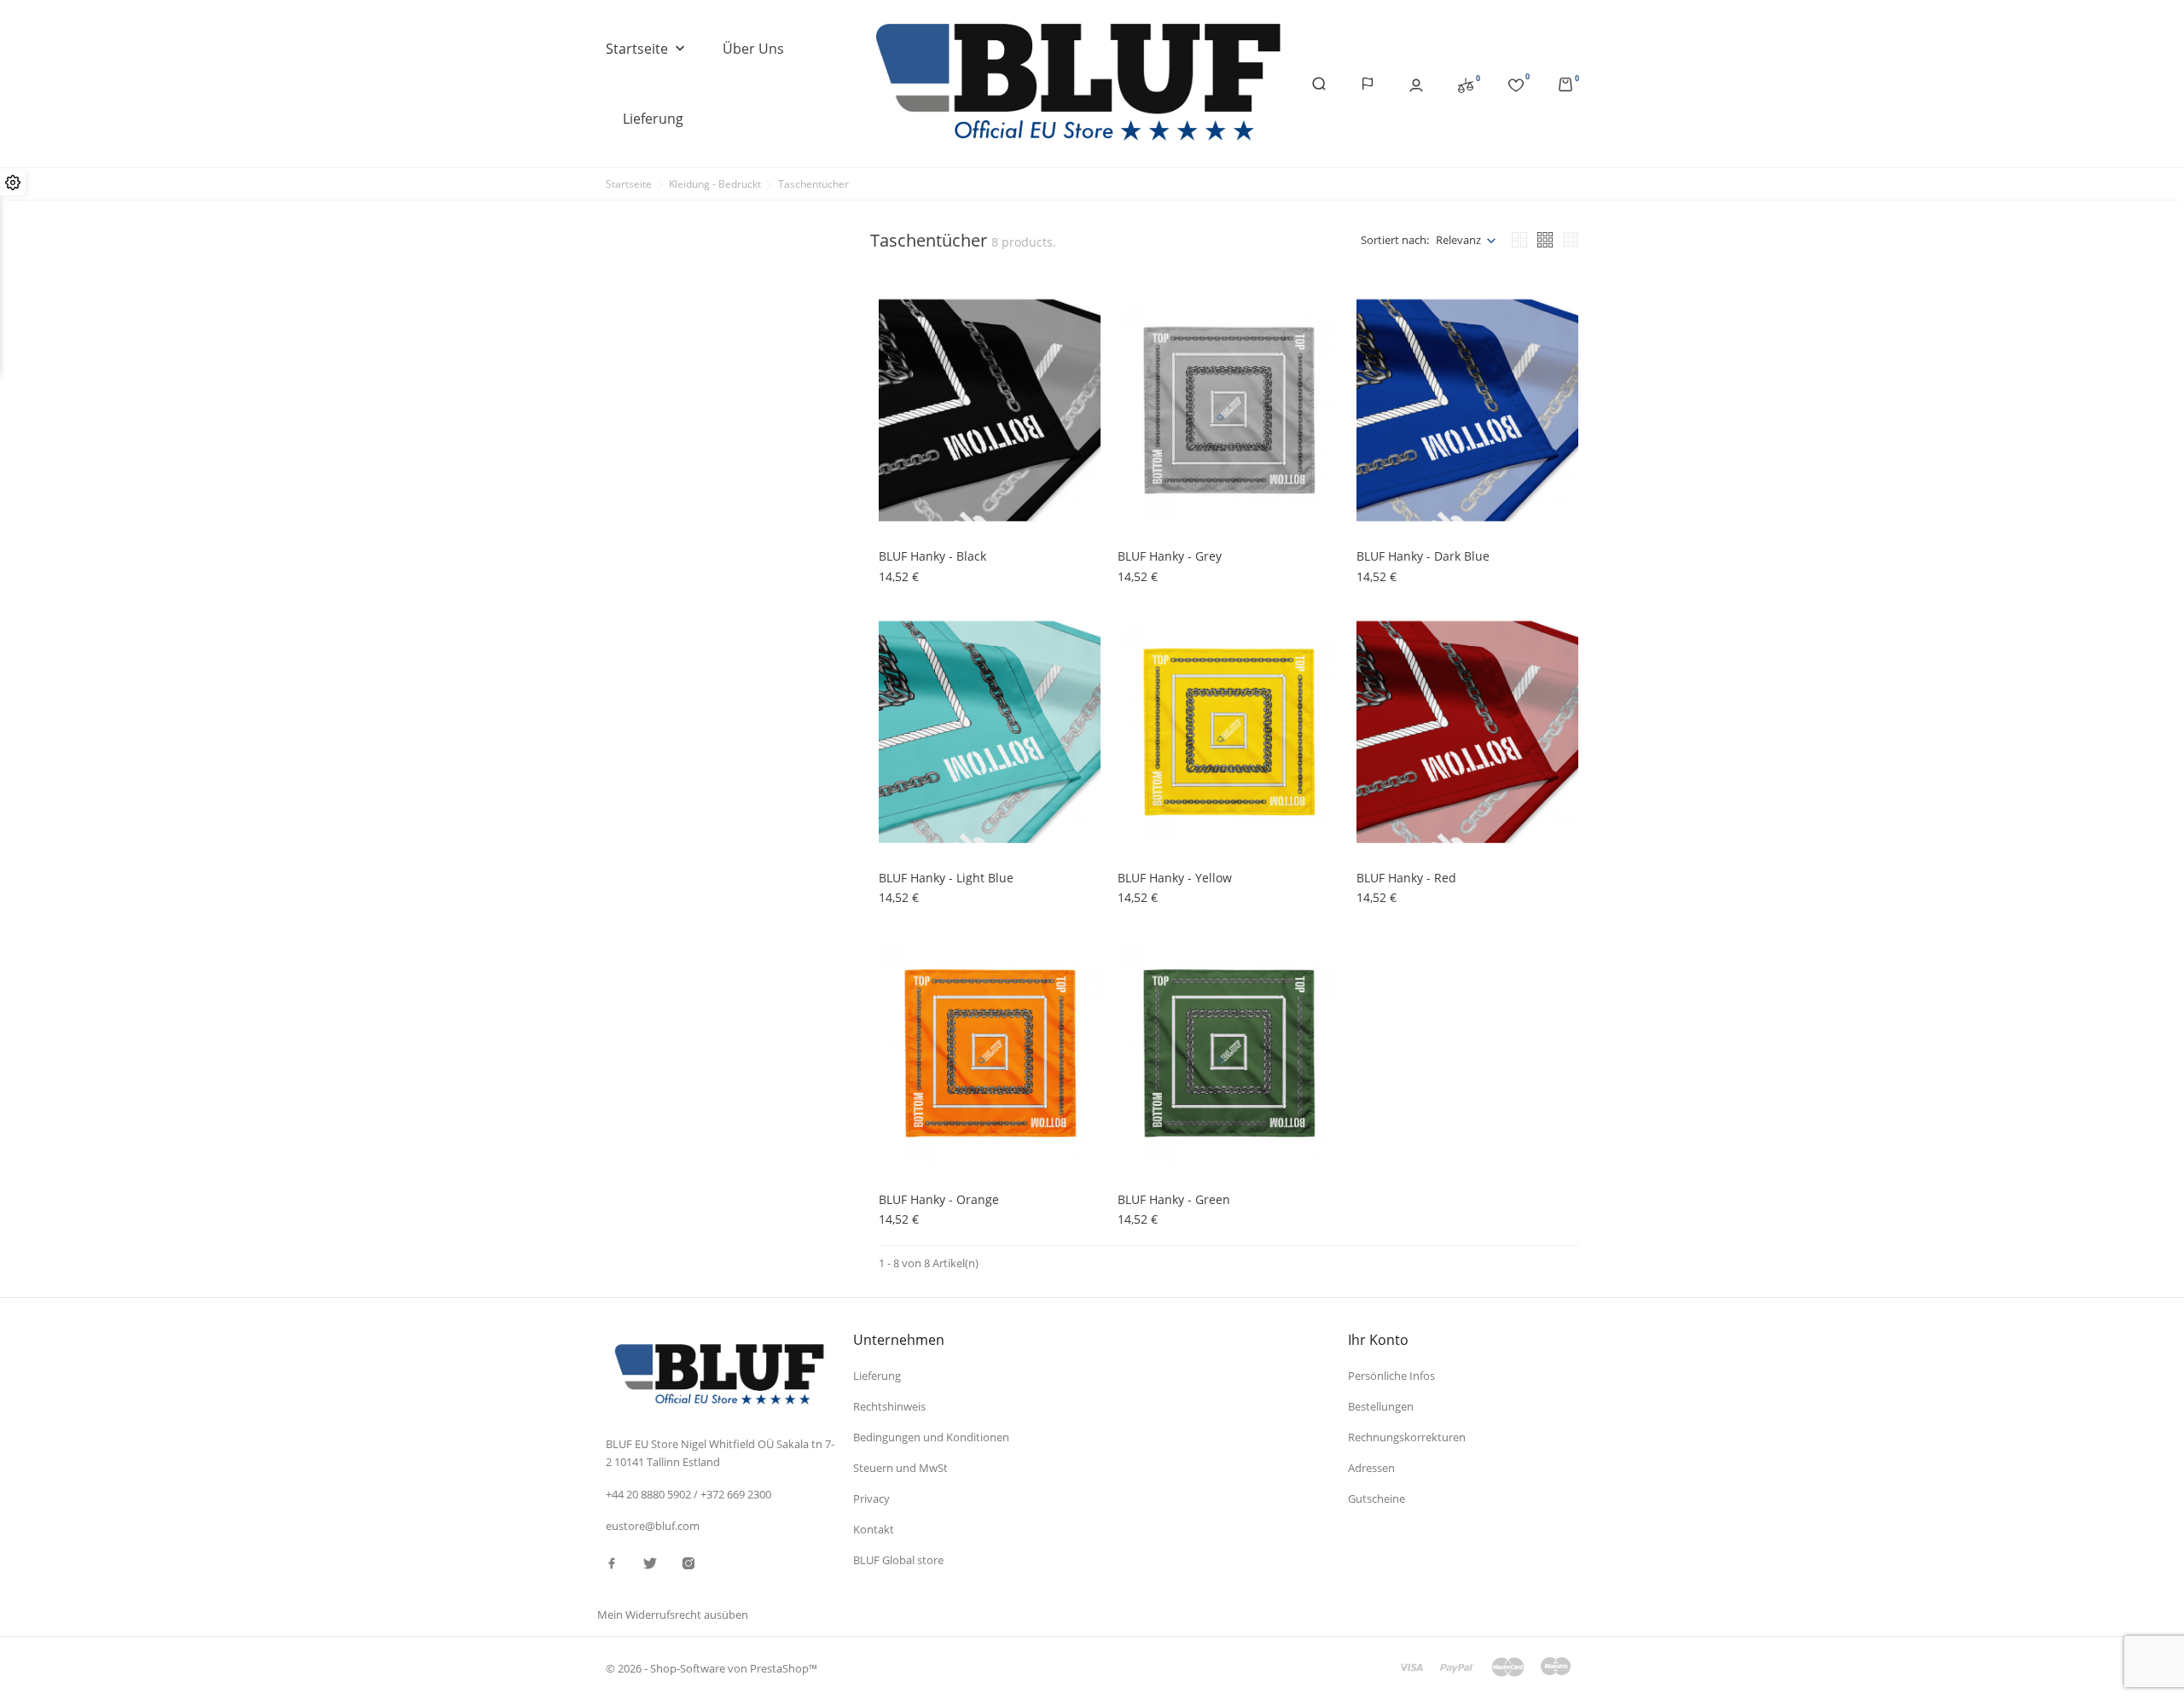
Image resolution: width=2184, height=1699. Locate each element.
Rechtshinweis (889, 1406)
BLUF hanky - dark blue (1423, 556)
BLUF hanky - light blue (946, 878)
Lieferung (653, 119)
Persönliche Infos (1391, 1376)
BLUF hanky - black (932, 556)
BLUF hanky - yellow (1175, 878)
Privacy (871, 1498)
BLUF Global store (898, 1560)
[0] (1466, 84)
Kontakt (874, 1529)
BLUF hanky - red (1406, 878)
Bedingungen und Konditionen (931, 1437)
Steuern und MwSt (900, 1468)
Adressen (1371, 1468)
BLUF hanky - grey (1170, 556)
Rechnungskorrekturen (1407, 1437)
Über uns (753, 49)
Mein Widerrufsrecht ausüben (673, 1615)
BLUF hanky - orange (939, 1199)
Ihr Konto (1378, 1340)
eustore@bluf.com (653, 1526)
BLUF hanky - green (1174, 1199)
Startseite (647, 49)
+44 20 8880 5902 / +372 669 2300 (688, 1494)
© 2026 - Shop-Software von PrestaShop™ (712, 1668)
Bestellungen (1381, 1406)
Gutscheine (1377, 1498)
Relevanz (1458, 240)
